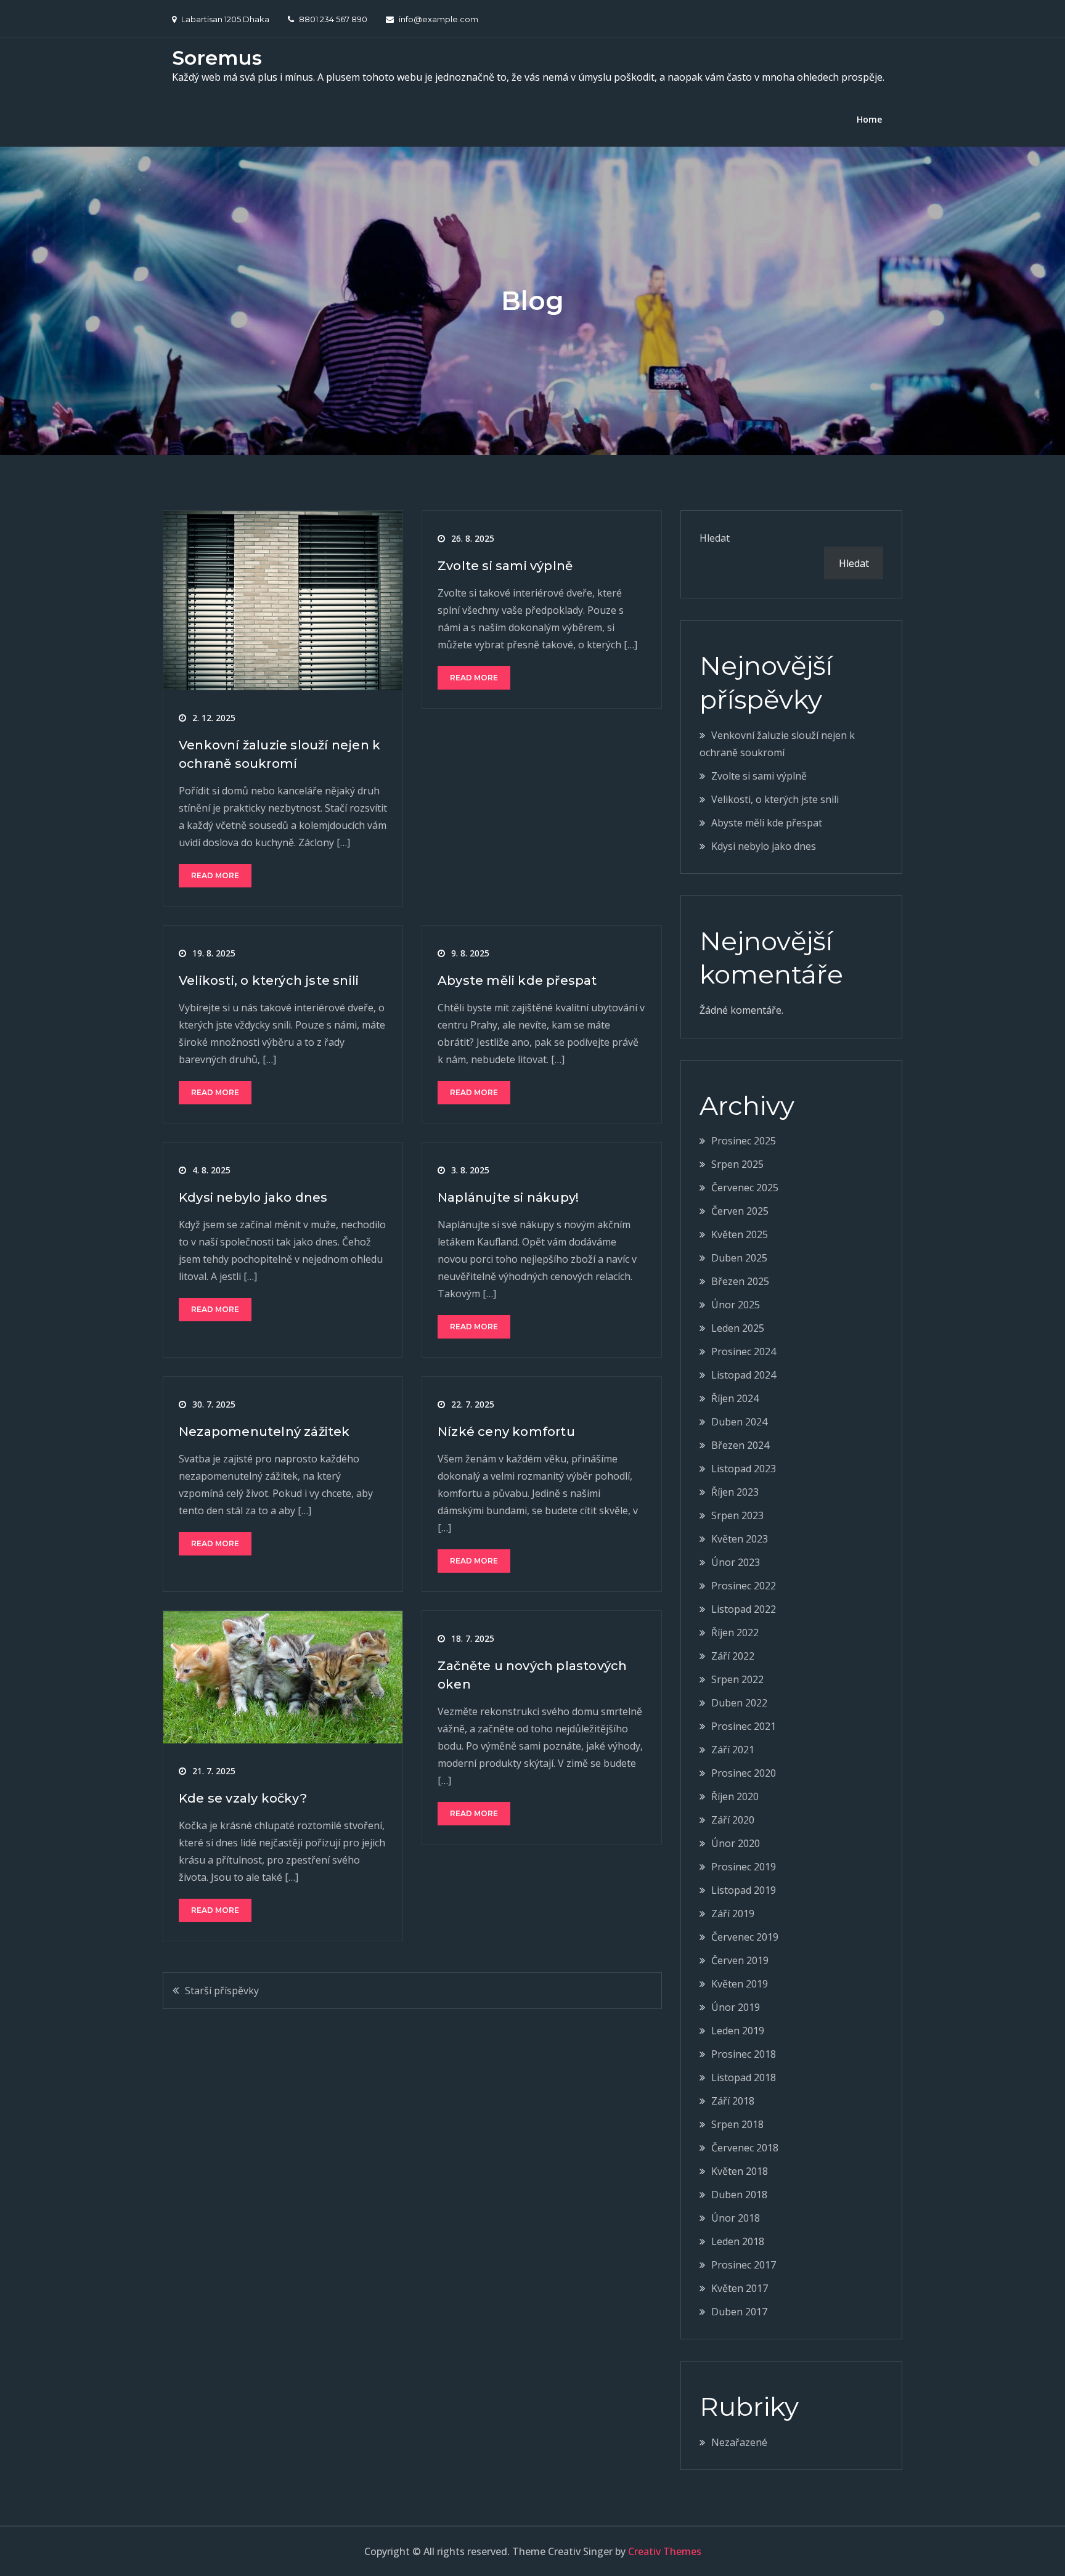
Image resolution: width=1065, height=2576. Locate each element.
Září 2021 (733, 1750)
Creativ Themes (665, 2551)
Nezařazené (739, 2442)
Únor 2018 (736, 2218)
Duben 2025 (739, 1258)
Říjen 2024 (735, 1398)
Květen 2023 (740, 1539)
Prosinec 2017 (744, 2265)
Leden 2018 (738, 2241)
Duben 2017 (739, 2312)
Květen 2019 (740, 1984)
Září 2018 (733, 2101)
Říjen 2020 (735, 1796)
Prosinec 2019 (744, 1867)
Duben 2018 (739, 2195)
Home (869, 119)
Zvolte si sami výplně (505, 566)
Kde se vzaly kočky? (243, 1798)
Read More (215, 875)
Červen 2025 (740, 1211)
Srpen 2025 (737, 1164)
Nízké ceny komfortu (506, 1432)
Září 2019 (733, 1914)
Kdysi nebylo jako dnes (253, 1197)
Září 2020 (733, 1820)
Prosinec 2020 (744, 1773)
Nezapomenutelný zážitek (264, 1432)
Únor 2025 (736, 1305)
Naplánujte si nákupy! (508, 1197)
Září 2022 (733, 1656)
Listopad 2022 (744, 1609)
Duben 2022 (739, 1703)
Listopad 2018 (744, 2077)
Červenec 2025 (745, 1188)
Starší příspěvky (222, 1991)
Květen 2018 (740, 2171)
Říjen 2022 (735, 1632)
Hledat (715, 538)
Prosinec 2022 (744, 1586)
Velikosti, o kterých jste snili (269, 980)
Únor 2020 (736, 1843)
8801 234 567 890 (333, 19)
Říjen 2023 (735, 1492)
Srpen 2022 (737, 1679)
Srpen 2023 (737, 1515)
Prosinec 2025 (744, 1141)
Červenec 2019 (745, 1937)
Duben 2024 (739, 1422)
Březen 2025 (740, 1281)
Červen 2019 (740, 1960)
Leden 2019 (738, 2031)
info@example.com (439, 19)
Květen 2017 (740, 2288)
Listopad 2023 (744, 1469)
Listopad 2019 (744, 1890)
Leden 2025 (738, 1328)
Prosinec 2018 (744, 2054)
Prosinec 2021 (744, 1726)
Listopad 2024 (744, 1375)
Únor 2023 (736, 1562)
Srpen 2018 (737, 2124)
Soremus (217, 58)
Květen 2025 (740, 1234)
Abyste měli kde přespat (517, 980)
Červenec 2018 (745, 2148)
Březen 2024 (740, 1445)
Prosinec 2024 (744, 1351)
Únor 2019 (736, 2007)
